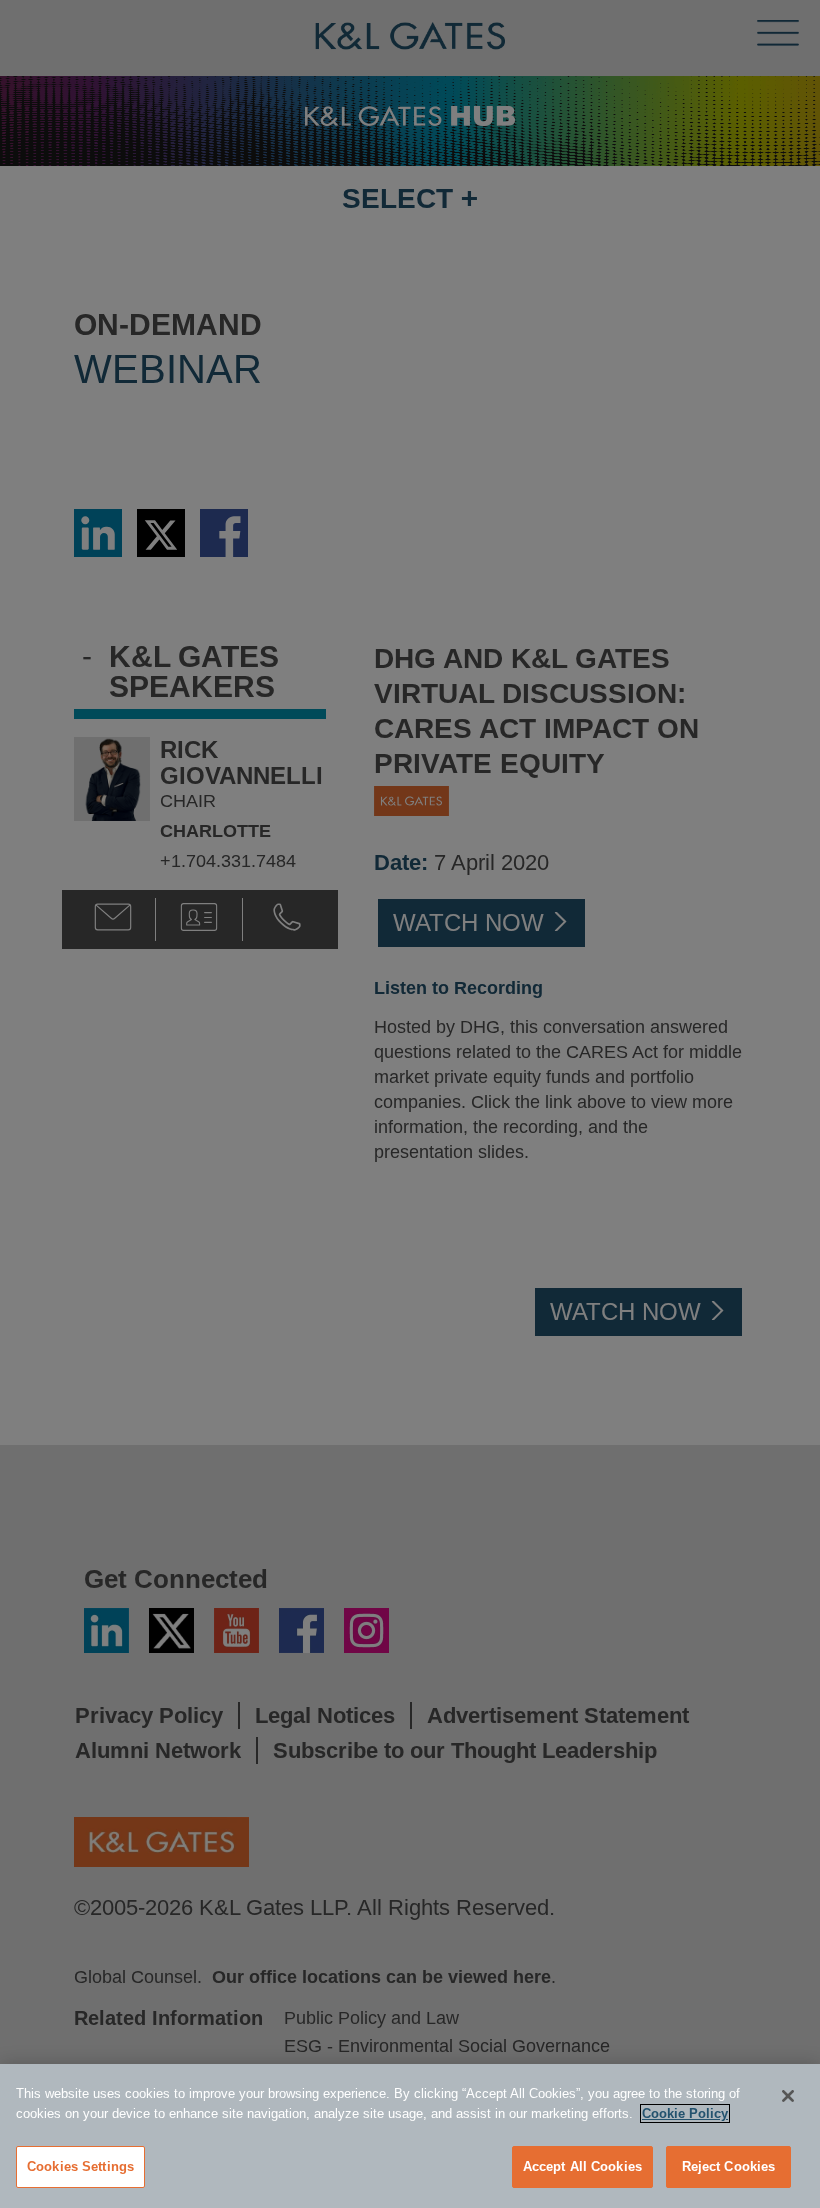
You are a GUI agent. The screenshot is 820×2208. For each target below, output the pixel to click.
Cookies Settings (80, 2166)
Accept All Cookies (582, 2166)
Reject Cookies (729, 2166)
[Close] (788, 2096)
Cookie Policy (685, 2113)
